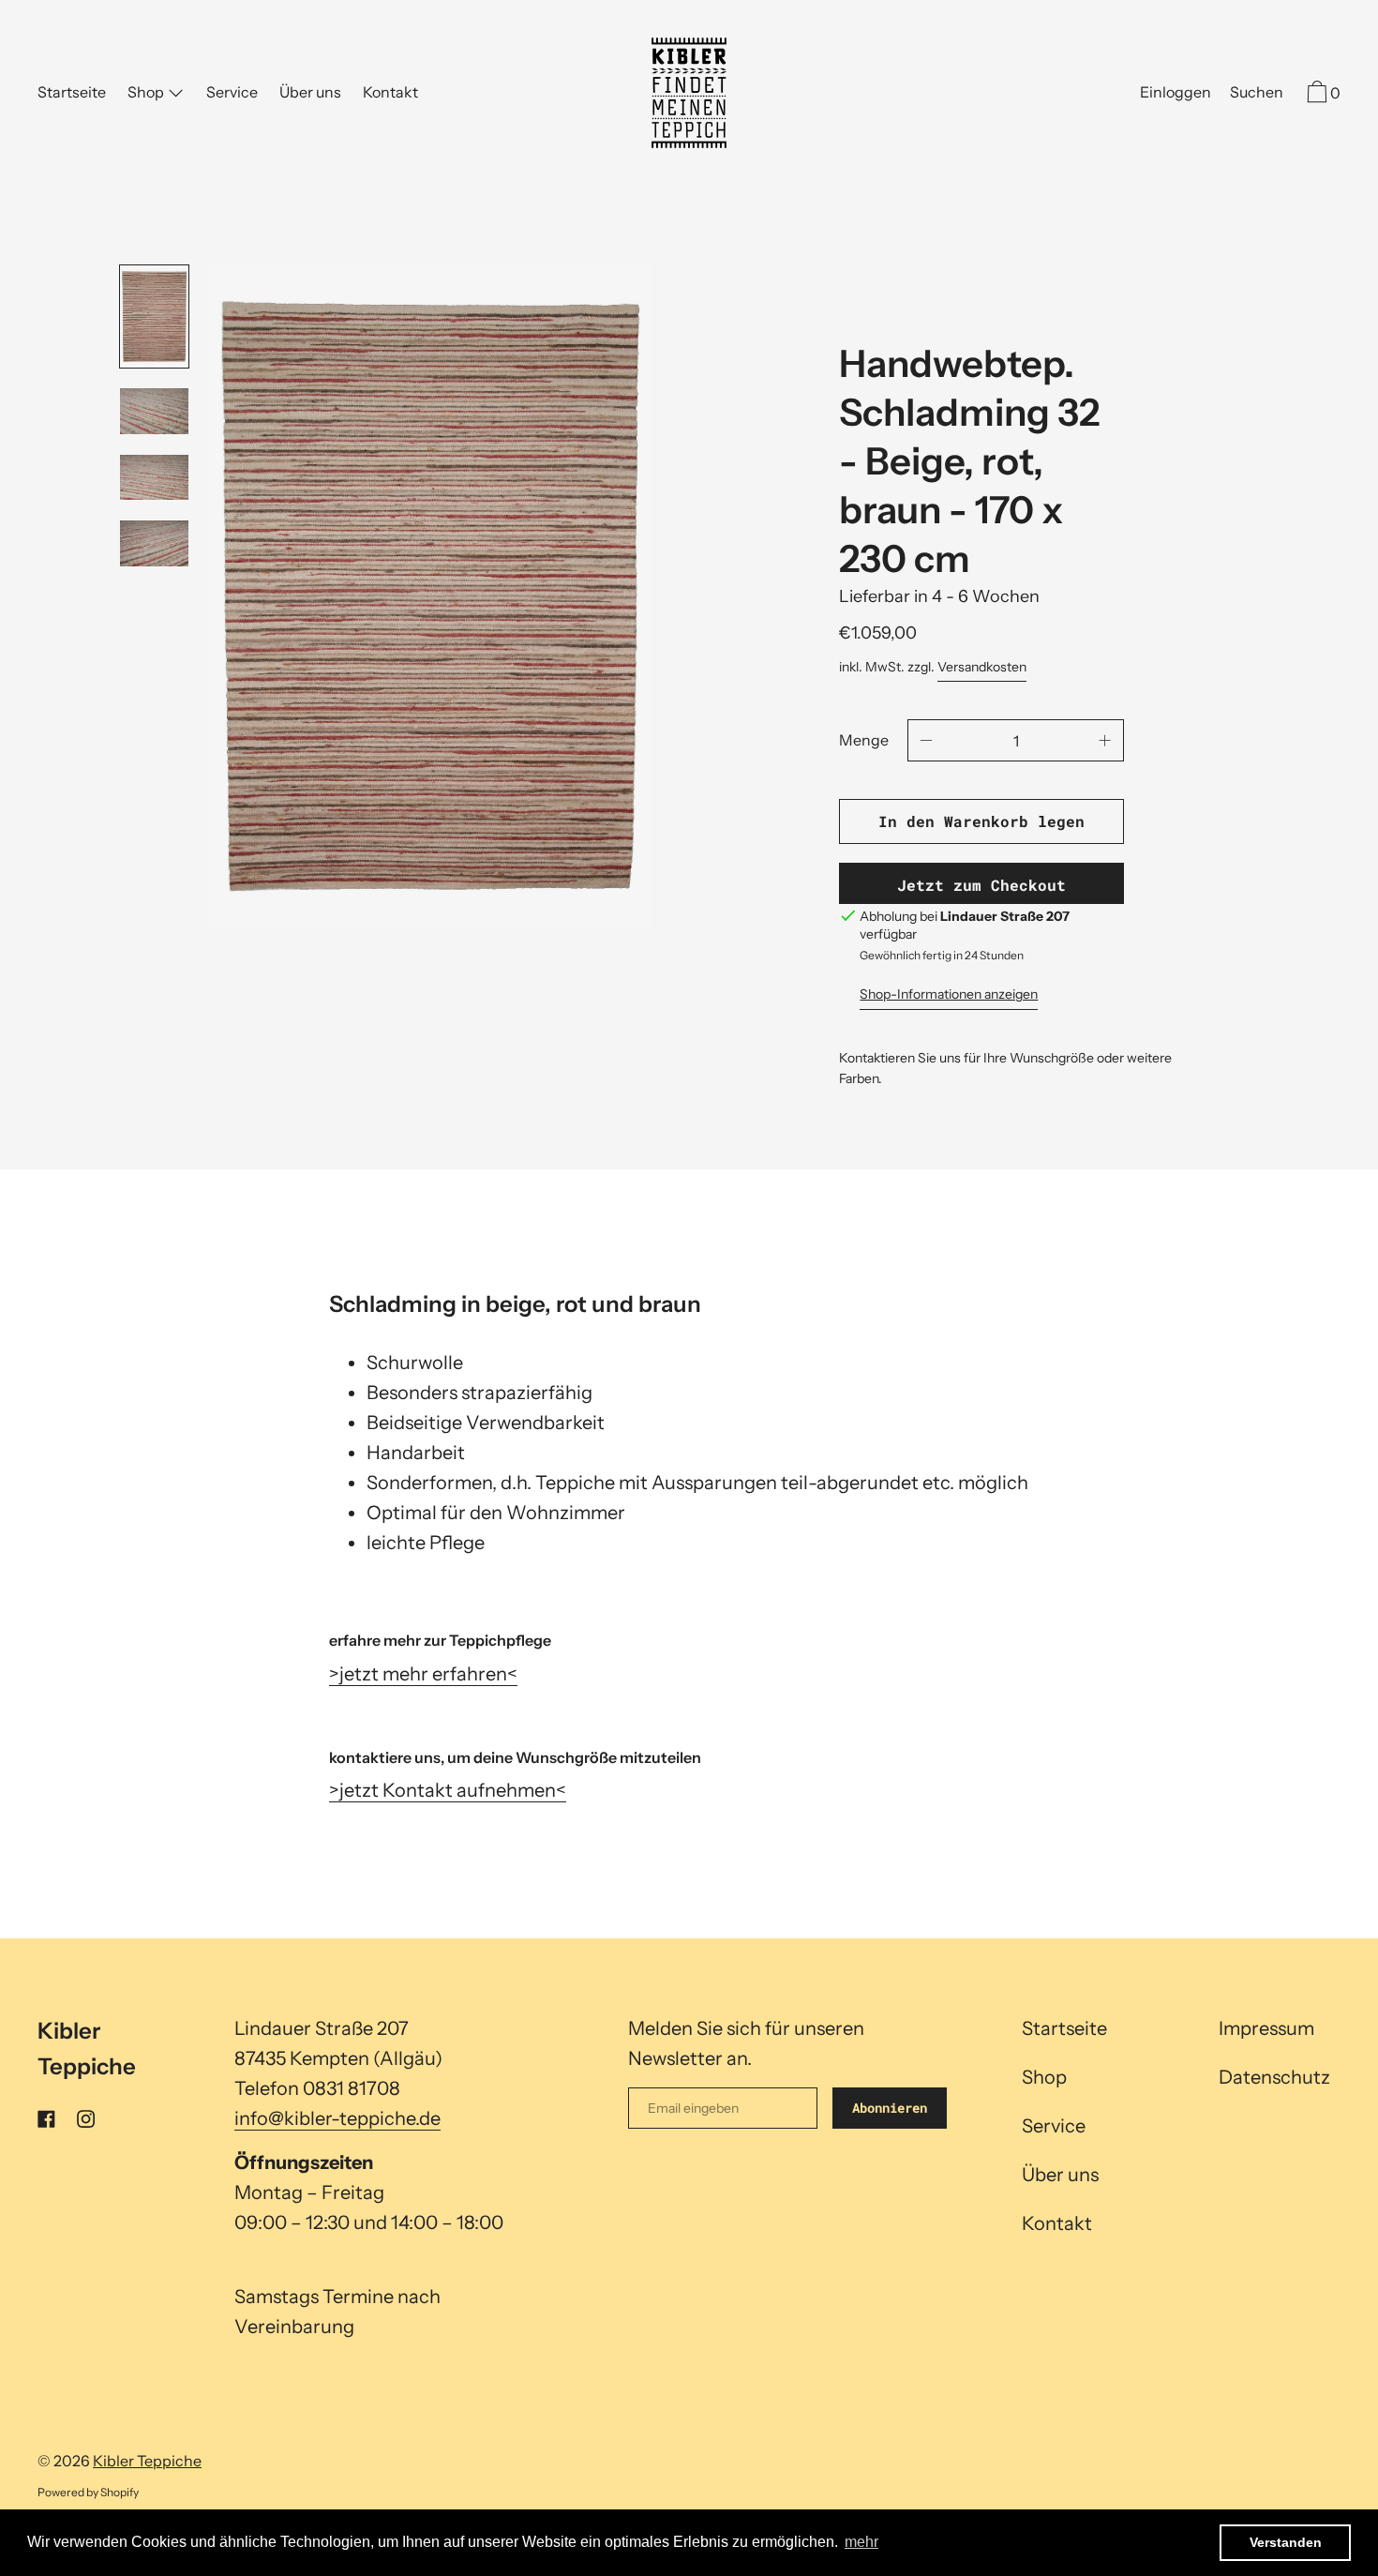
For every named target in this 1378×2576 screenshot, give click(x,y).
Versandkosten (982, 667)
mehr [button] (861, 2542)
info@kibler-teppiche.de (337, 2118)
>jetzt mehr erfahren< (423, 1674)
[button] (1257, 95)
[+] (1105, 740)
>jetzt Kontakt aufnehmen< (448, 1790)
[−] (926, 740)
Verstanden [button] (1286, 2542)
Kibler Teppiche (147, 2461)
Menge (864, 740)
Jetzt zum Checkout (981, 885)
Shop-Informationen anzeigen (949, 994)
